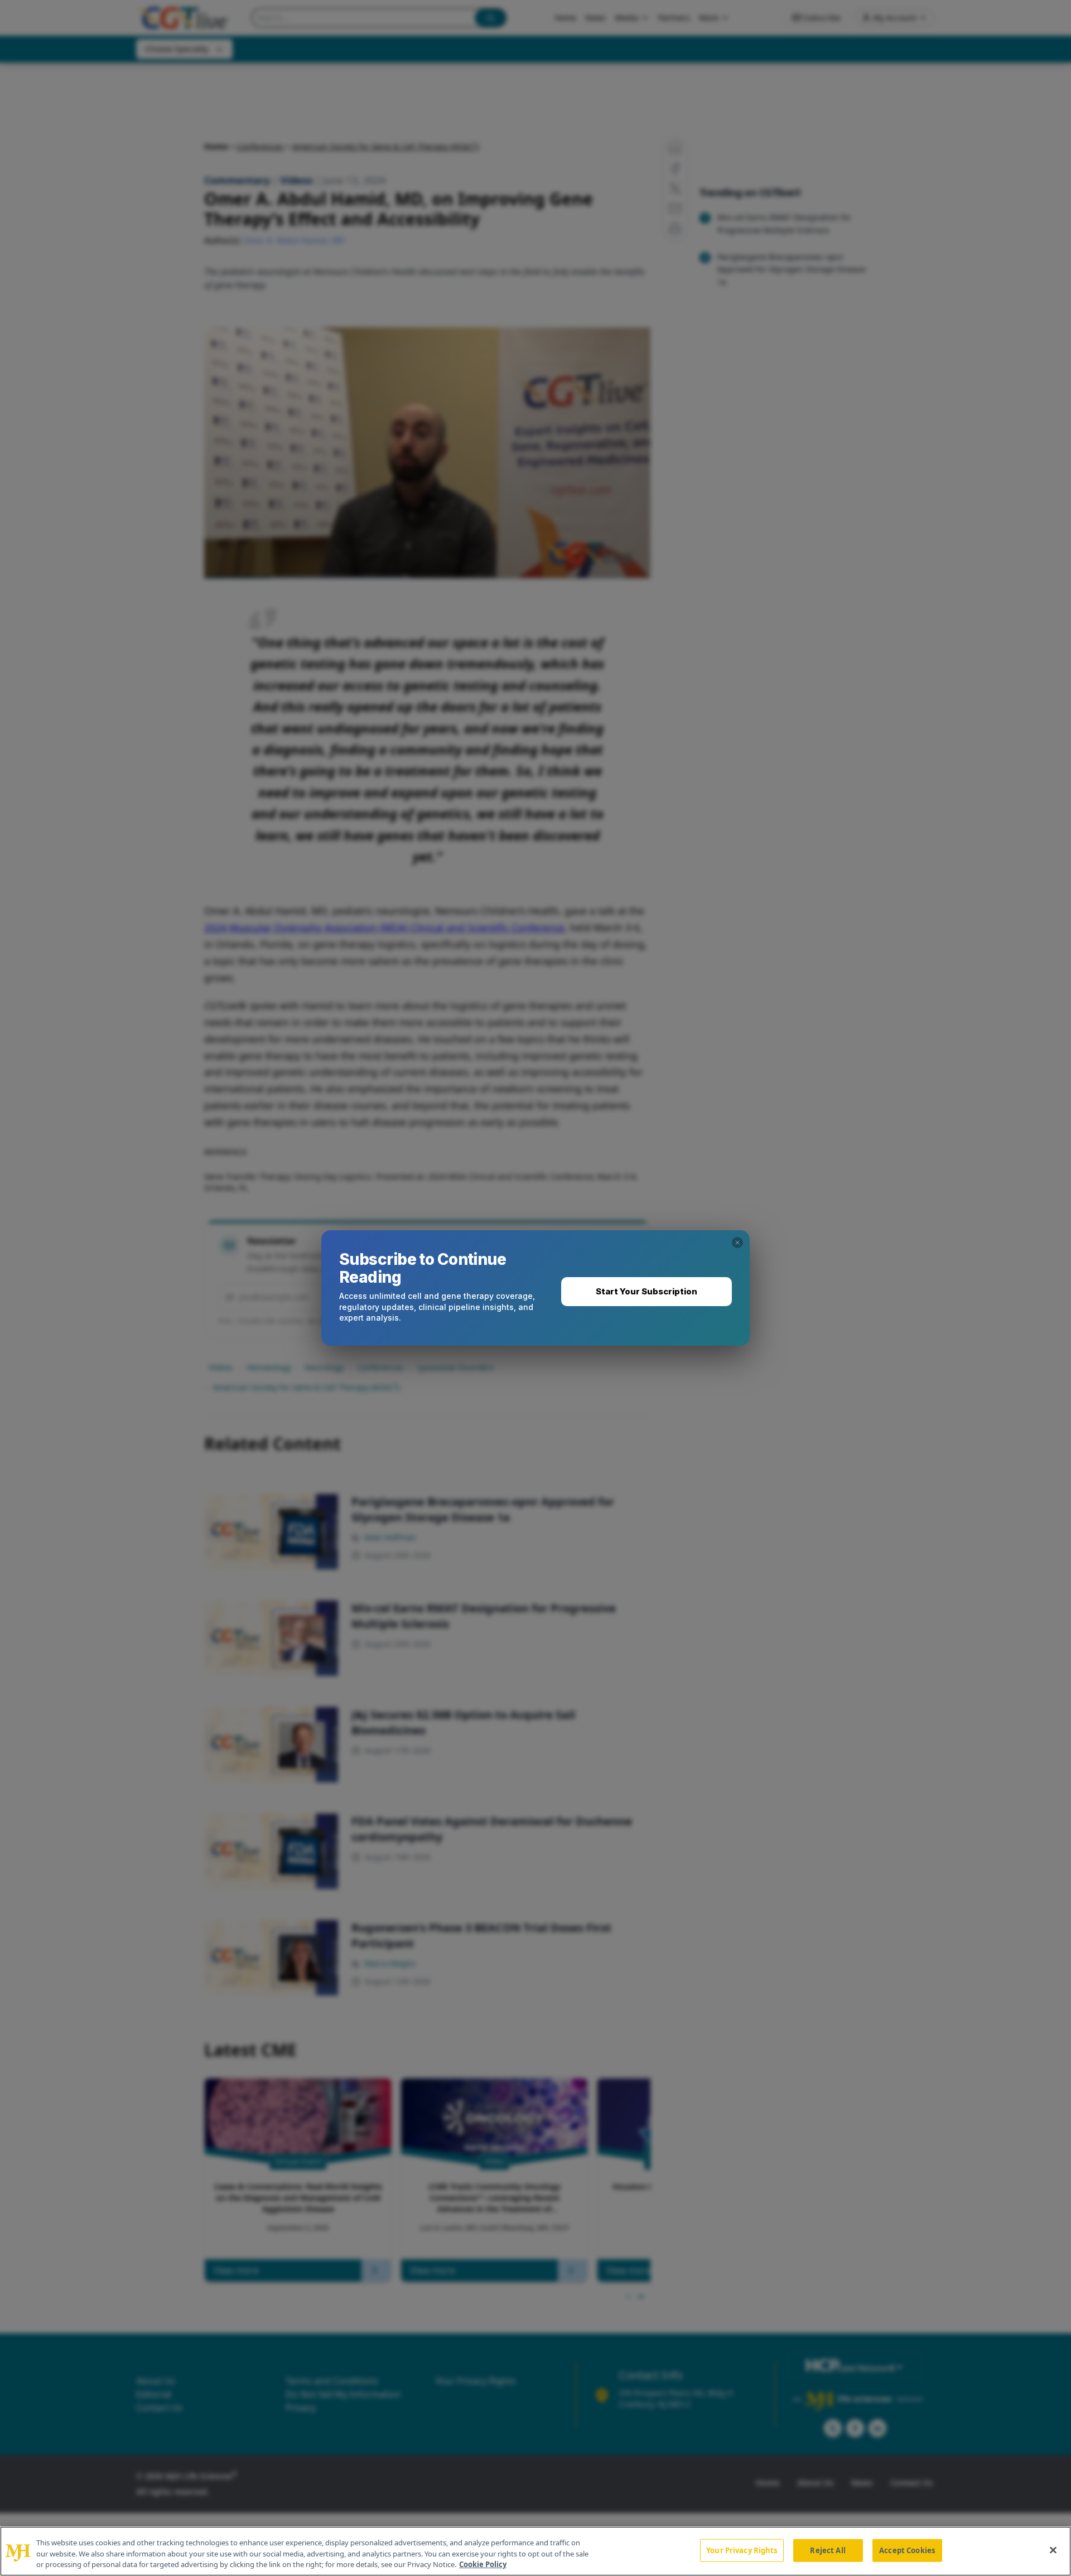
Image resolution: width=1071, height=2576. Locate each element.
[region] (535, 2551)
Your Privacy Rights (742, 2550)
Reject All (828, 2550)
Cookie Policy (483, 2564)
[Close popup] (737, 1243)
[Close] (1053, 2550)
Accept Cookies (907, 2550)
